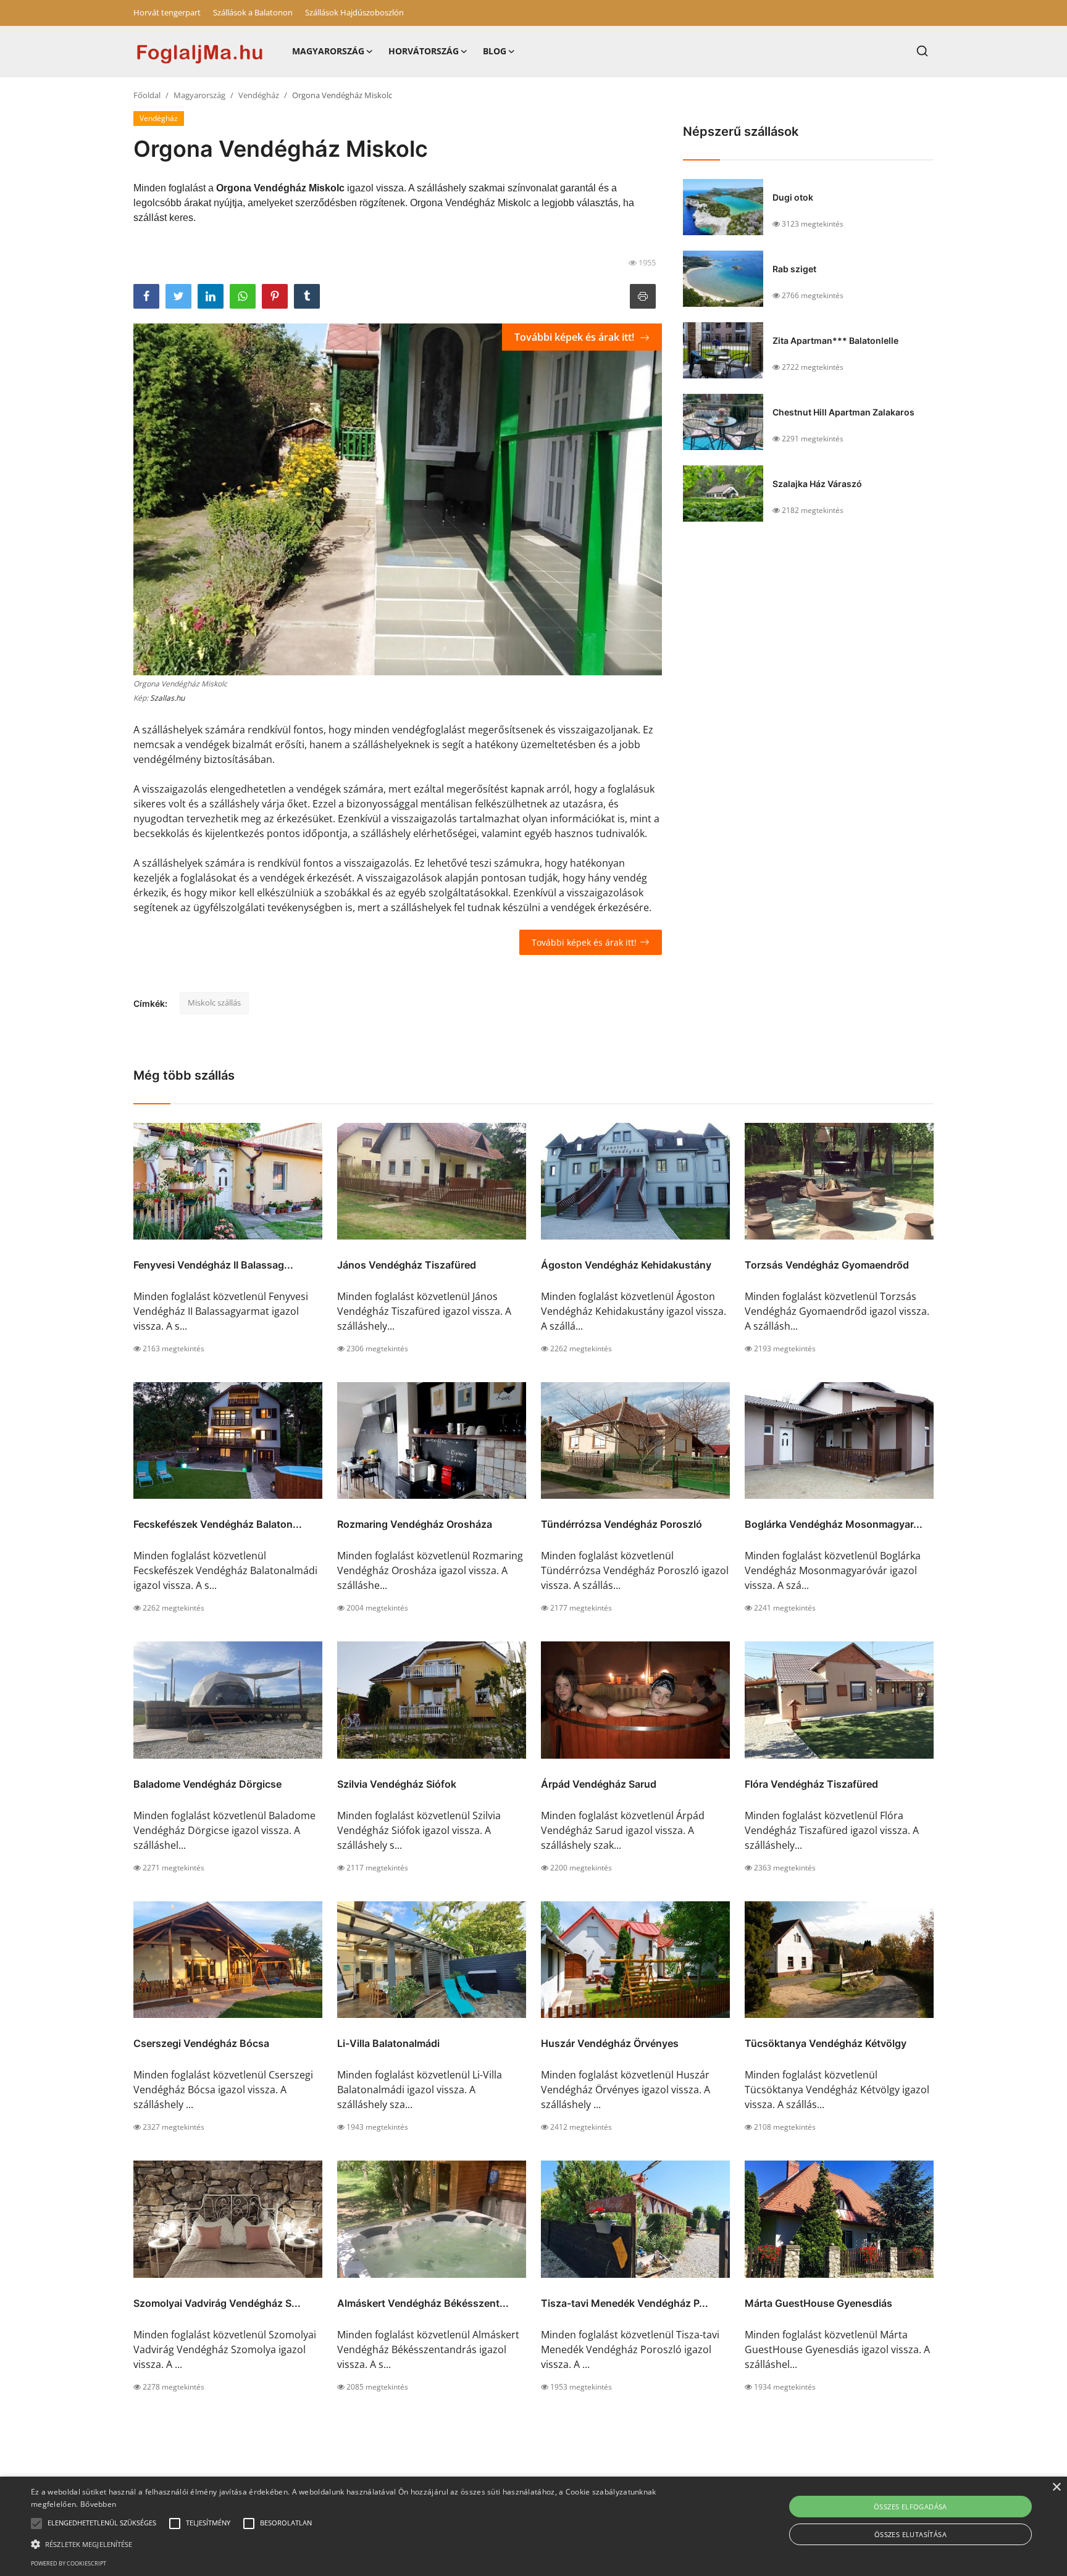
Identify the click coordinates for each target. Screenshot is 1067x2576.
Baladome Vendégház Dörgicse (207, 1784)
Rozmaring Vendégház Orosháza (415, 1524)
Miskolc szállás (214, 1002)
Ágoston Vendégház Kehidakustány (626, 1265)
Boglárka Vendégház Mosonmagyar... (834, 1524)
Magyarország (199, 95)
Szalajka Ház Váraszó (817, 484)
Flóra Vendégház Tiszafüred (811, 1784)
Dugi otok (793, 197)
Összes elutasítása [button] (910, 2534)
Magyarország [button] (328, 51)
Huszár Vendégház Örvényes (610, 2043)
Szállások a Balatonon (253, 12)
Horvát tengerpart (167, 12)
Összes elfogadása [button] (910, 2507)
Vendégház (259, 95)
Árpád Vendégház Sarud (599, 1784)
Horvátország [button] (424, 51)
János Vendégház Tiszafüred (407, 1265)
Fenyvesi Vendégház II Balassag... (213, 1265)
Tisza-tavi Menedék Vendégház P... (625, 2303)
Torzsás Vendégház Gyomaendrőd (827, 1265)
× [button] (1056, 2487)
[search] (922, 51)
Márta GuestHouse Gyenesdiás (818, 2303)
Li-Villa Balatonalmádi (388, 2043)
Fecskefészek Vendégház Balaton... (218, 1524)
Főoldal (147, 95)
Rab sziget (794, 269)
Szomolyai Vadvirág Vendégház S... (217, 2303)
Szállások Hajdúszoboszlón (354, 12)
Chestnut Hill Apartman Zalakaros (843, 412)
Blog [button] (495, 51)
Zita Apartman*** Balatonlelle (835, 340)
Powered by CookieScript (69, 2563)
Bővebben (98, 2504)
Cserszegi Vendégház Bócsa (201, 2043)
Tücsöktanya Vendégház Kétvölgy (826, 2043)
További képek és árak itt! (575, 337)
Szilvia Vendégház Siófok (397, 1784)
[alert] (533, 2526)
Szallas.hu (167, 698)
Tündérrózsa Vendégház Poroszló (621, 1524)
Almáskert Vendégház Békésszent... (423, 2303)
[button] (36, 2524)
